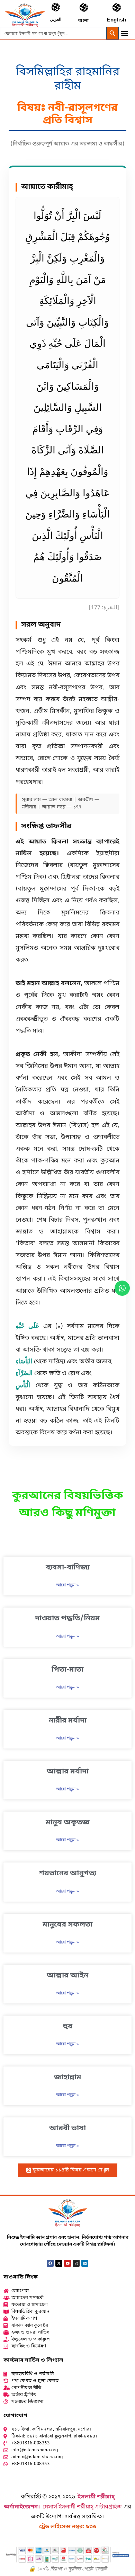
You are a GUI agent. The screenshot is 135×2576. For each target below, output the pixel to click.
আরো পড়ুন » (67, 1585)
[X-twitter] (59, 2263)
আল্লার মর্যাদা (68, 1772)
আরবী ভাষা (67, 2128)
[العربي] (56, 7)
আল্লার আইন (67, 1976)
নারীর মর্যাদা (68, 1721)
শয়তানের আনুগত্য (68, 1874)
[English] (116, 7)
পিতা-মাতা (67, 1670)
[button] (124, 33)
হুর (68, 2027)
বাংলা (83, 21)
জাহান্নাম (68, 2078)
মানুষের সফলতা (67, 1925)
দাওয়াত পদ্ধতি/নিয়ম (67, 1619)
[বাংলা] (84, 7)
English (116, 20)
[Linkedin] (85, 2263)
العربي (56, 20)
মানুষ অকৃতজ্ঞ (68, 1823)
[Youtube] (67, 2263)
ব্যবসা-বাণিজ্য (68, 1568)
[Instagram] (76, 2263)
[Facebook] (50, 2263)
